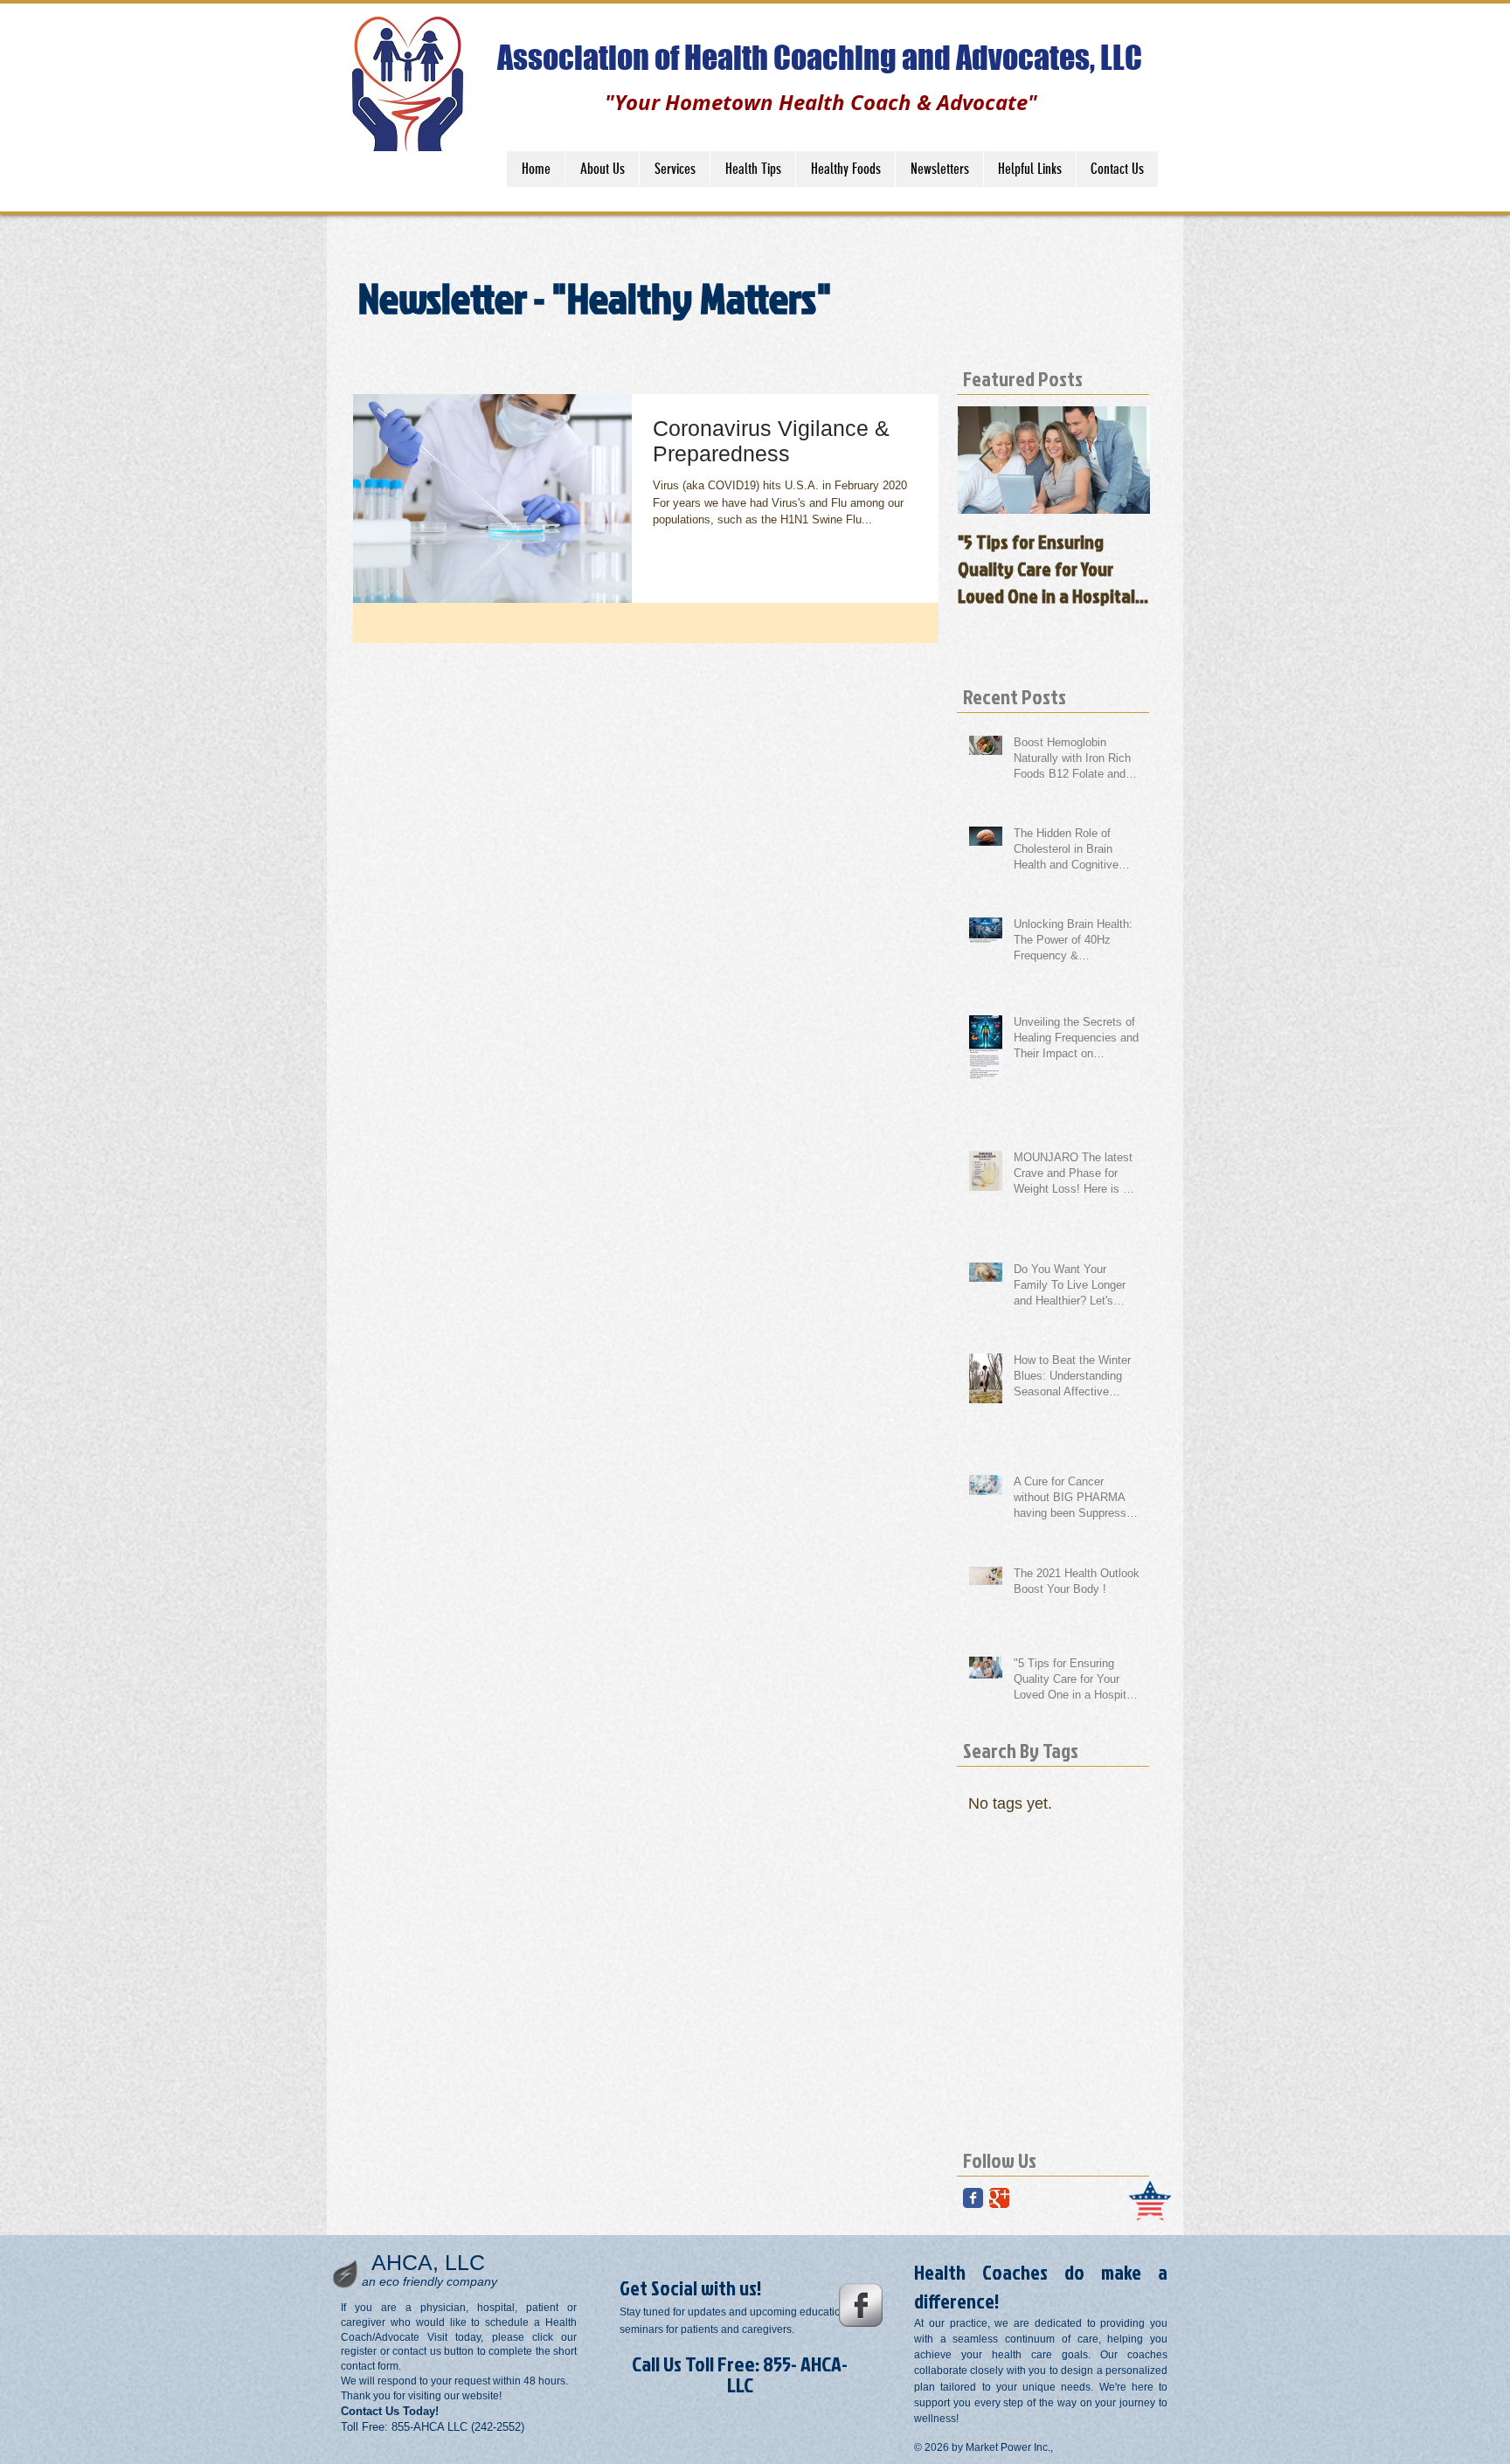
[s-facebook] (861, 2305)
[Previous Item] (986, 460)
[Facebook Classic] (973, 2198)
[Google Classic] (999, 2198)
